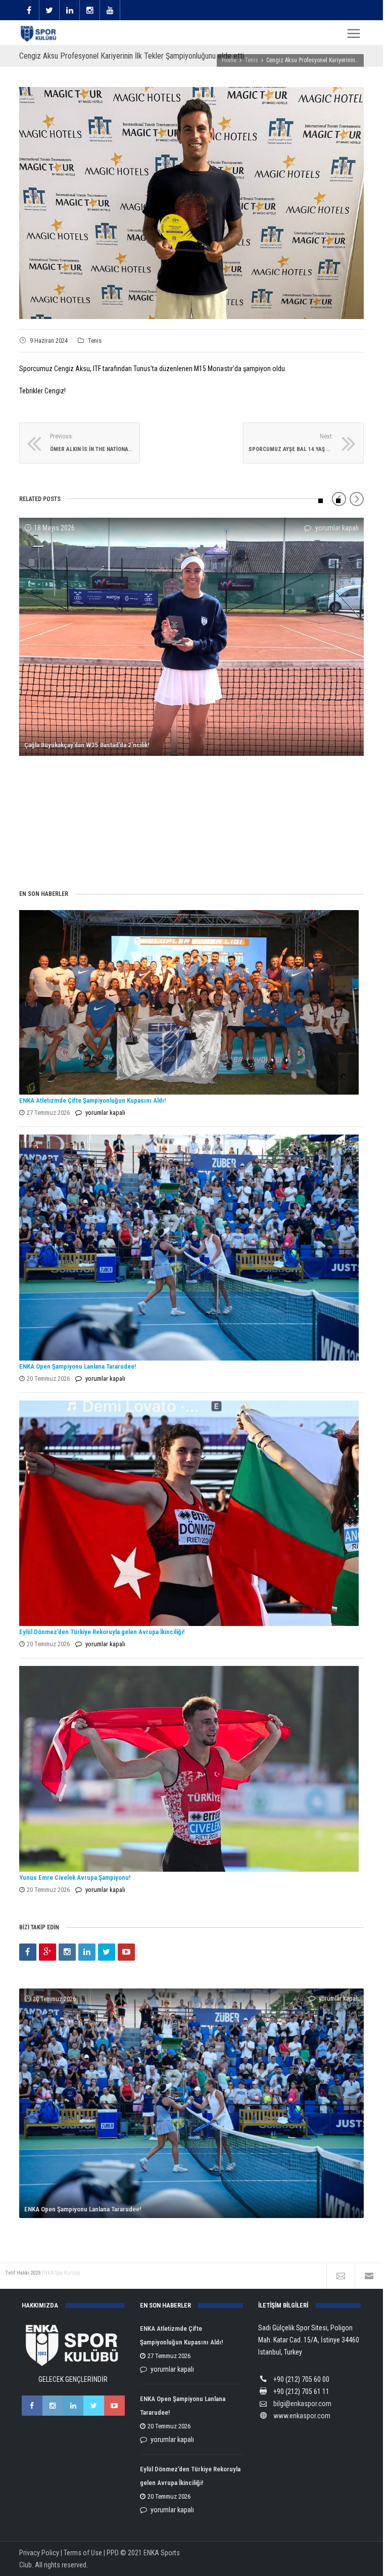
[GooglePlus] (47, 1952)
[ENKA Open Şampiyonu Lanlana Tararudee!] (189, 1248)
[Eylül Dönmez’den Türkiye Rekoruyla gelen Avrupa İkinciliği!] (189, 1513)
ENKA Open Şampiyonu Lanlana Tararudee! (78, 1366)
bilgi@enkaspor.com (302, 2404)
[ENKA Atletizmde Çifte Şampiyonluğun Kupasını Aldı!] (189, 1002)
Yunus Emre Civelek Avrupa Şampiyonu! (75, 1878)
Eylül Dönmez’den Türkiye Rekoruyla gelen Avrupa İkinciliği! (102, 1632)
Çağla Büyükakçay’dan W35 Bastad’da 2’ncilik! (87, 745)
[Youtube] (126, 1952)
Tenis (95, 341)
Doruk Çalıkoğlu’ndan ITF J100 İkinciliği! (79, 803)
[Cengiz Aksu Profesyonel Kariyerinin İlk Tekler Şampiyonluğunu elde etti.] (191, 203)
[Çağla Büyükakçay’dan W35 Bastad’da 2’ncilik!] (191, 637)
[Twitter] (107, 1952)
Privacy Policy (39, 2553)
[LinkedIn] (87, 1952)
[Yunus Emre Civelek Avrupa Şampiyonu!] (189, 1769)
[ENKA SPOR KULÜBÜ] (39, 34)
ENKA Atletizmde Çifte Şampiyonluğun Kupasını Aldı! (93, 1100)
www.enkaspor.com (302, 2416)
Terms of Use (83, 2553)
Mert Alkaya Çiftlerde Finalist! (65, 851)
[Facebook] (28, 1952)
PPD (113, 2553)
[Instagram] (67, 1952)
